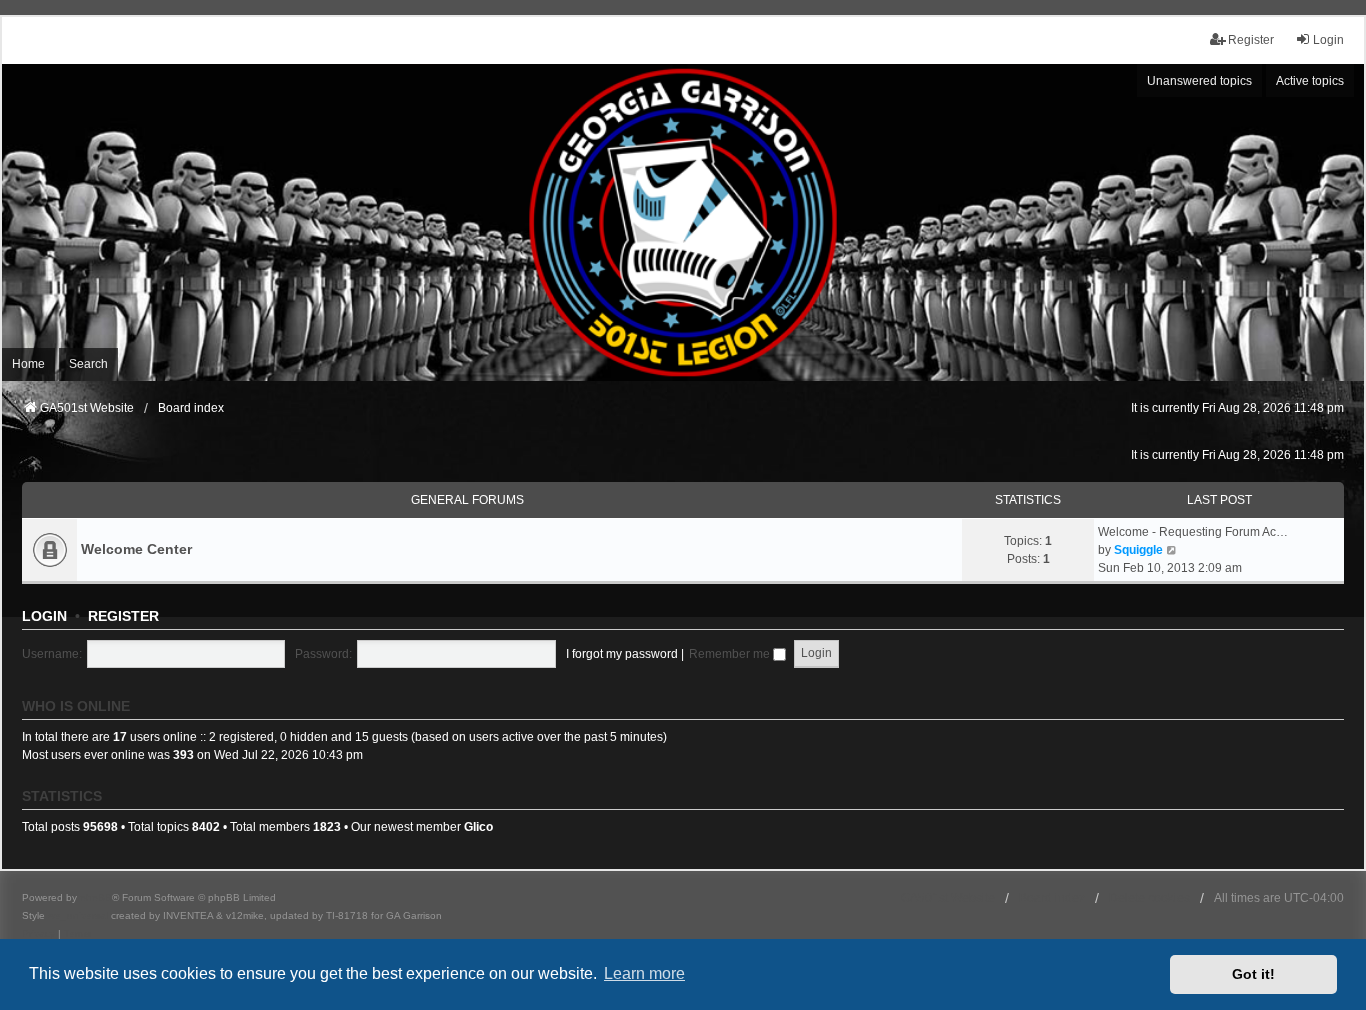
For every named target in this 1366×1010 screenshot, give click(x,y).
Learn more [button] (644, 973)
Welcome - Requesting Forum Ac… (1193, 532)
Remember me (731, 654)
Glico (478, 827)
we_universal (78, 915)
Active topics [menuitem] (1310, 81)
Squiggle (1138, 550)
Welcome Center (136, 549)
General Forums (467, 500)
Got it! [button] (1253, 974)
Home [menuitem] (28, 364)
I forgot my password (622, 654)
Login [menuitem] (1328, 40)
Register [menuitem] (1251, 40)
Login (44, 616)
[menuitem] (38, 934)
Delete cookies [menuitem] (1149, 898)
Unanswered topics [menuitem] (1199, 81)
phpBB (96, 897)
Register (123, 616)
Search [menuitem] (88, 364)
